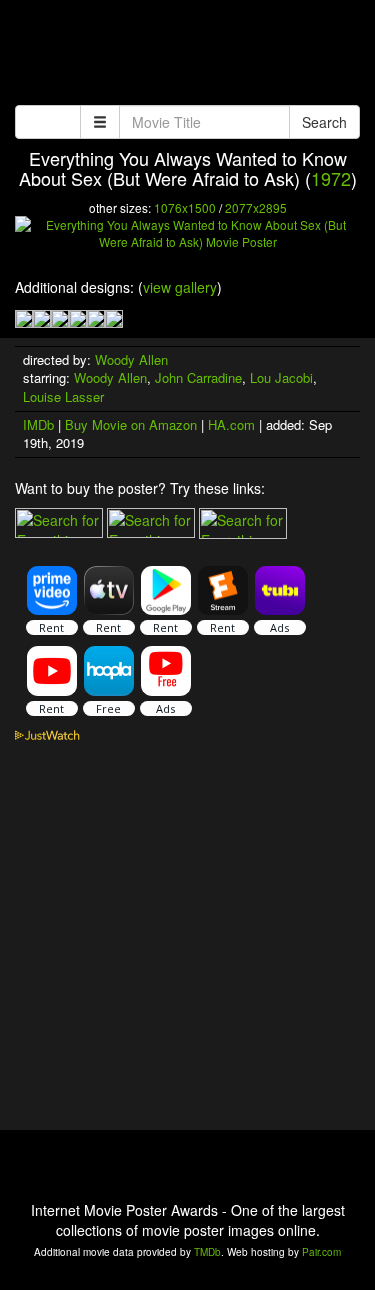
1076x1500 (185, 207)
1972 (331, 178)
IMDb (38, 424)
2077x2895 (256, 207)
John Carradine (198, 377)
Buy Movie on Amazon (131, 424)
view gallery (180, 287)
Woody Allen (131, 359)
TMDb (207, 1252)
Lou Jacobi (281, 377)
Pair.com (321, 1252)
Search (324, 122)
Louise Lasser (63, 396)
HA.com (231, 424)
